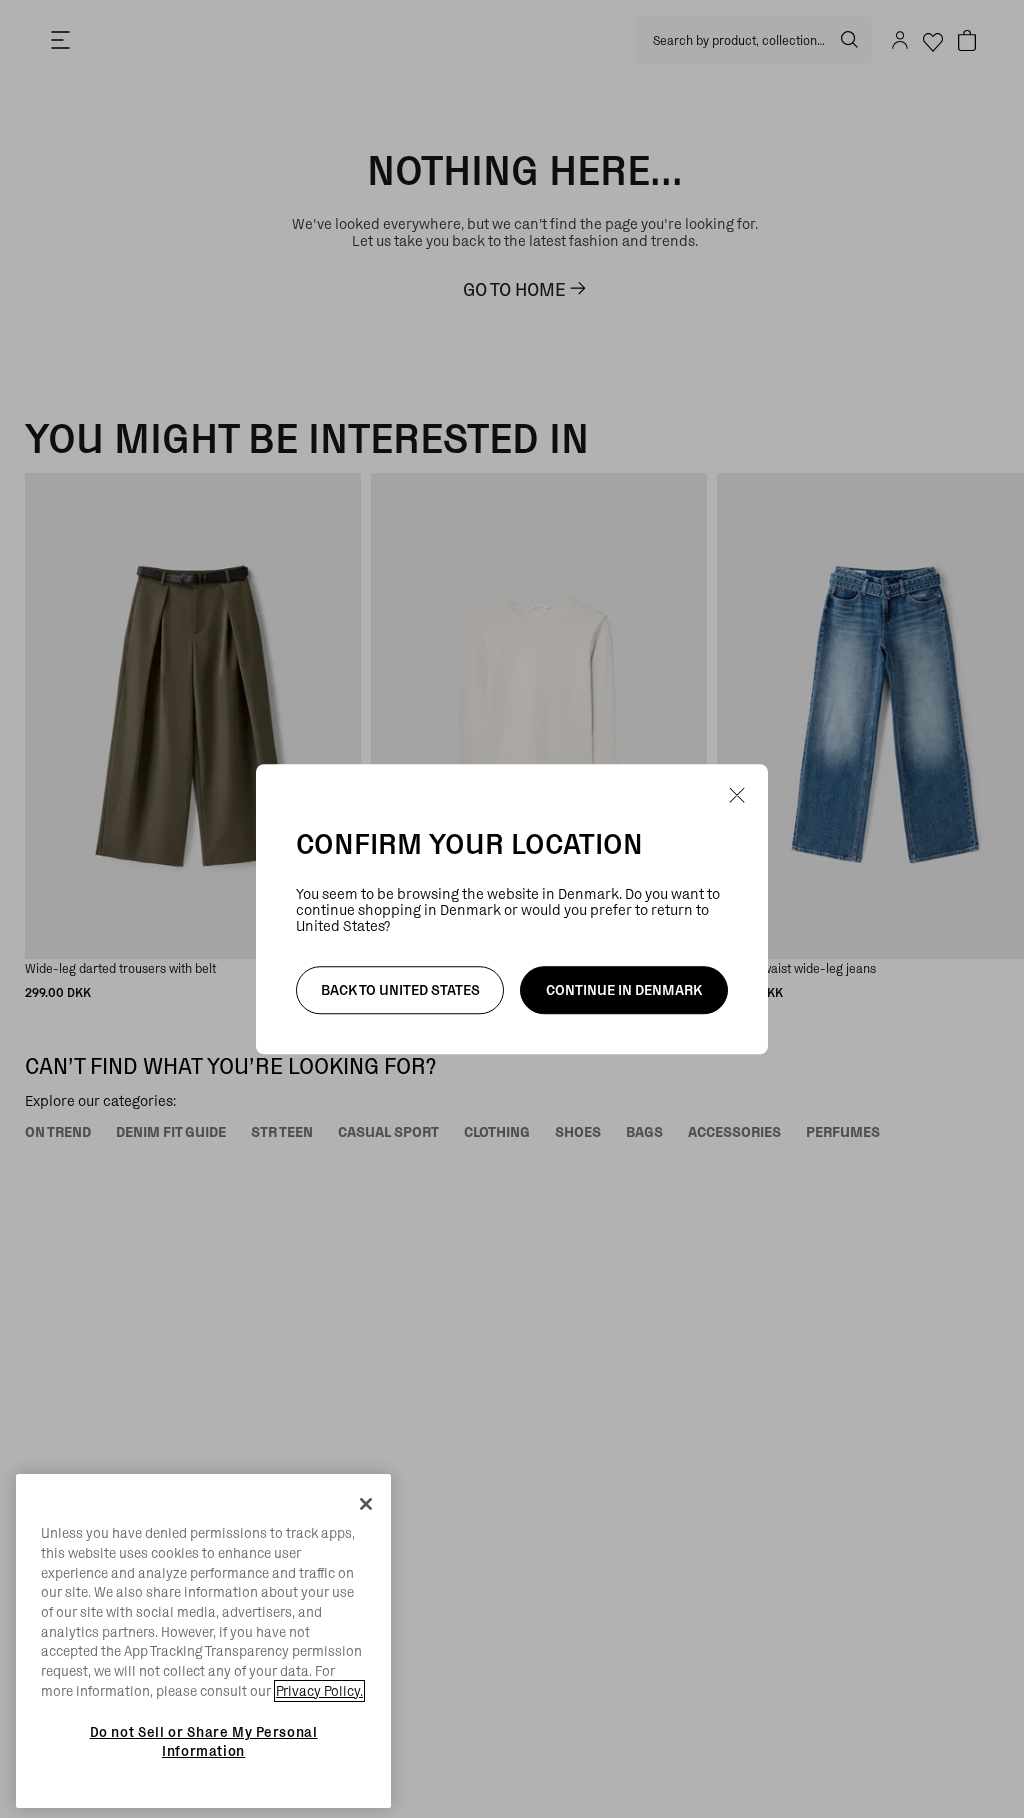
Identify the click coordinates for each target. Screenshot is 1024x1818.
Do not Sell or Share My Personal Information (204, 1741)
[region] (203, 1641)
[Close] (366, 1504)
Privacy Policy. (319, 1691)
